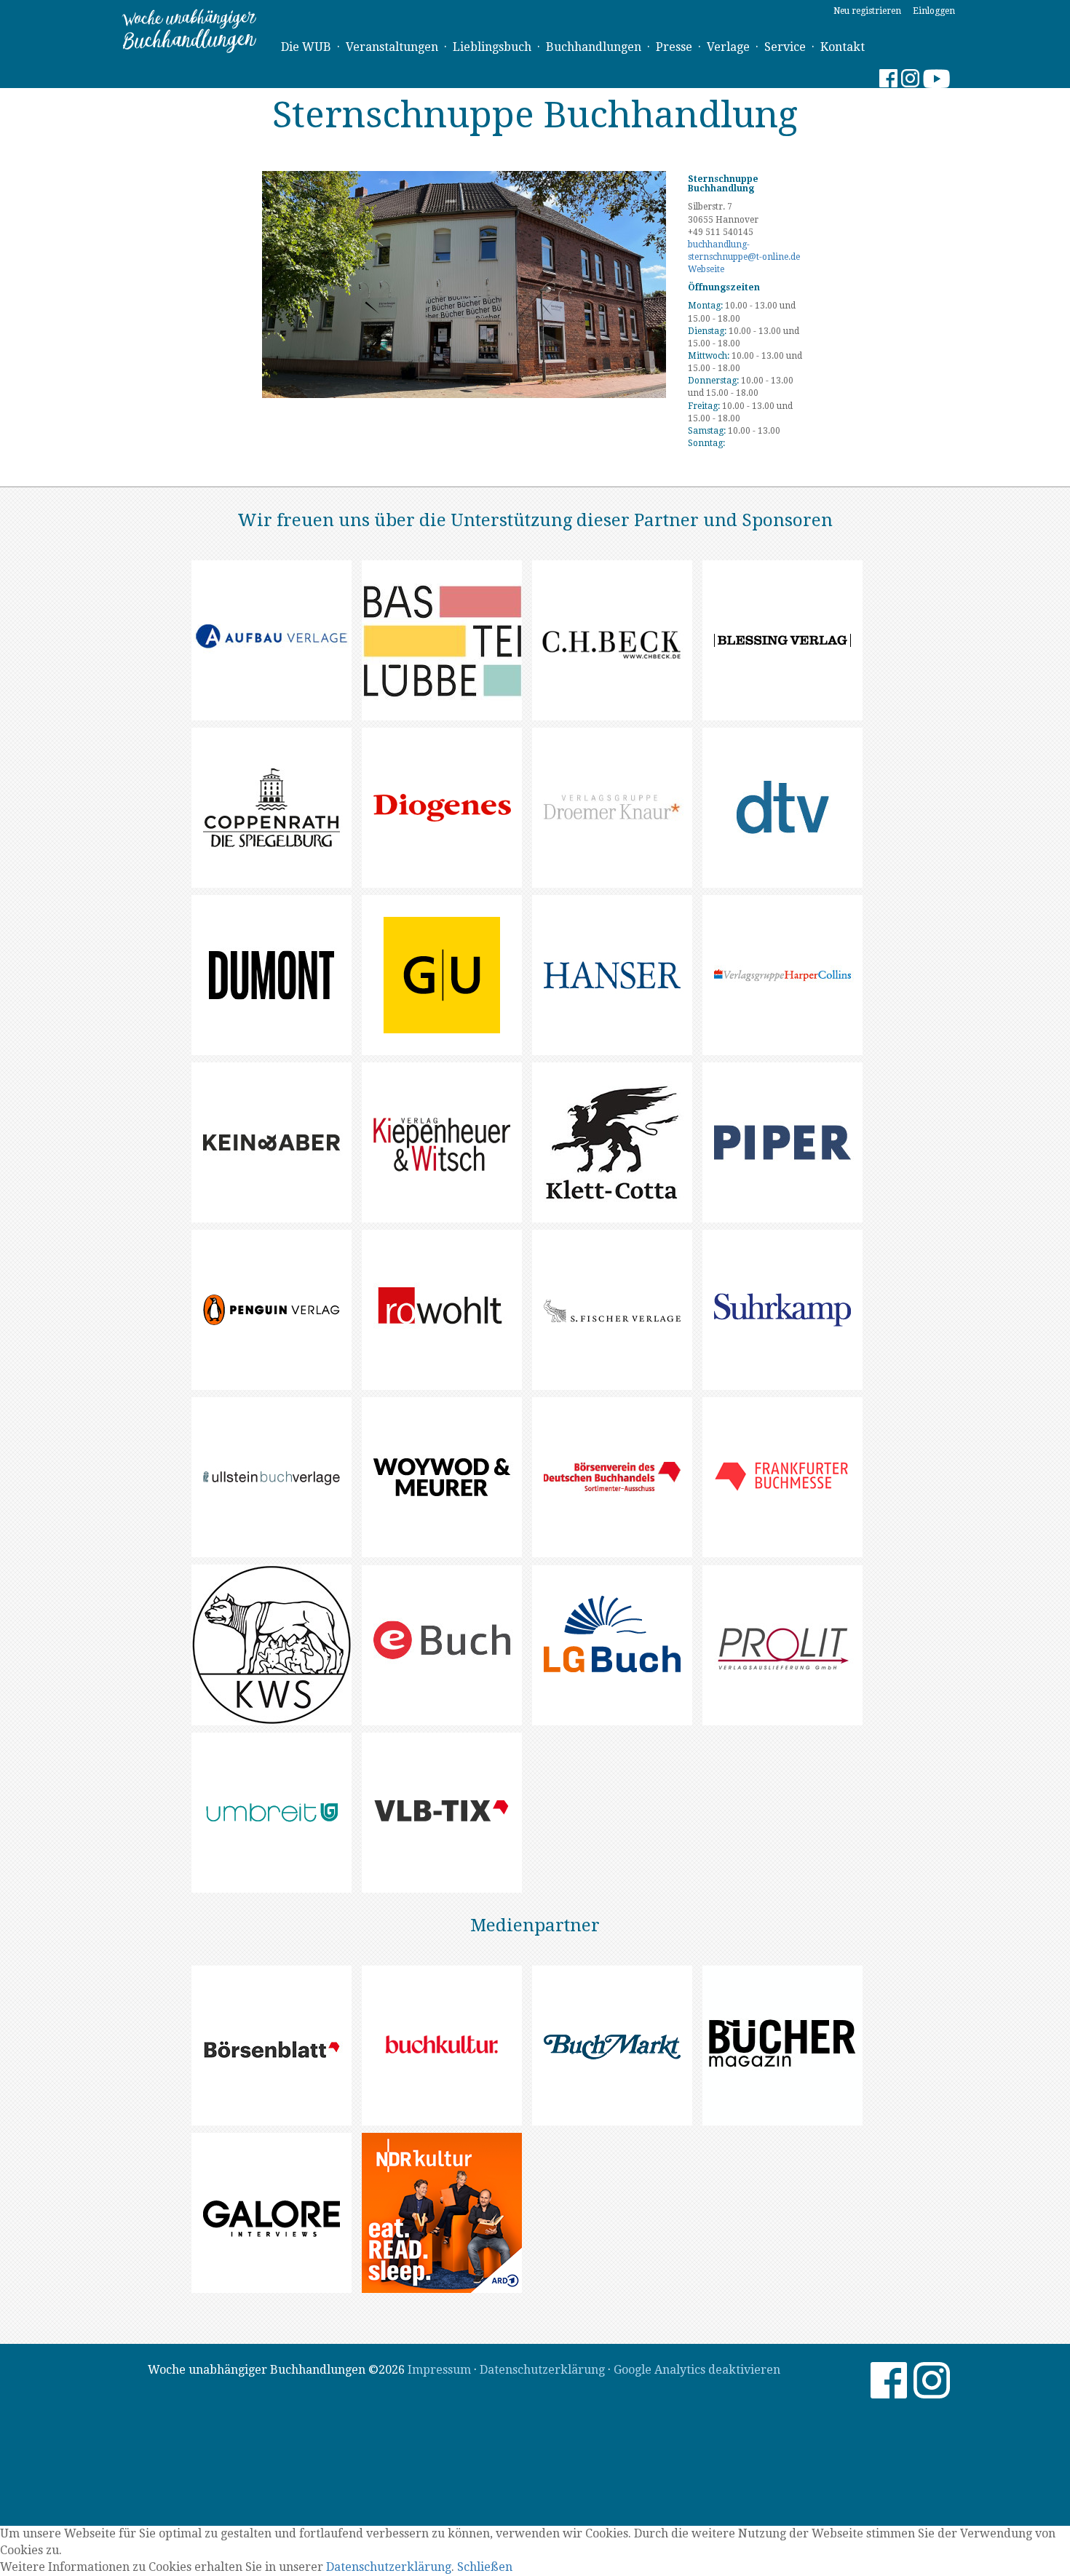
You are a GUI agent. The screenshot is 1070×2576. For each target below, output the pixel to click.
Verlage (728, 47)
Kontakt (843, 47)
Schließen (485, 2567)
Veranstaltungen (392, 47)
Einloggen (934, 11)
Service (785, 47)
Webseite (706, 269)
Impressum (439, 2370)
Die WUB (306, 47)
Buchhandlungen (594, 47)
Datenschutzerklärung (542, 2370)
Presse (674, 47)
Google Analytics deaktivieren (697, 2370)
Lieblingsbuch (492, 47)
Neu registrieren (867, 11)
